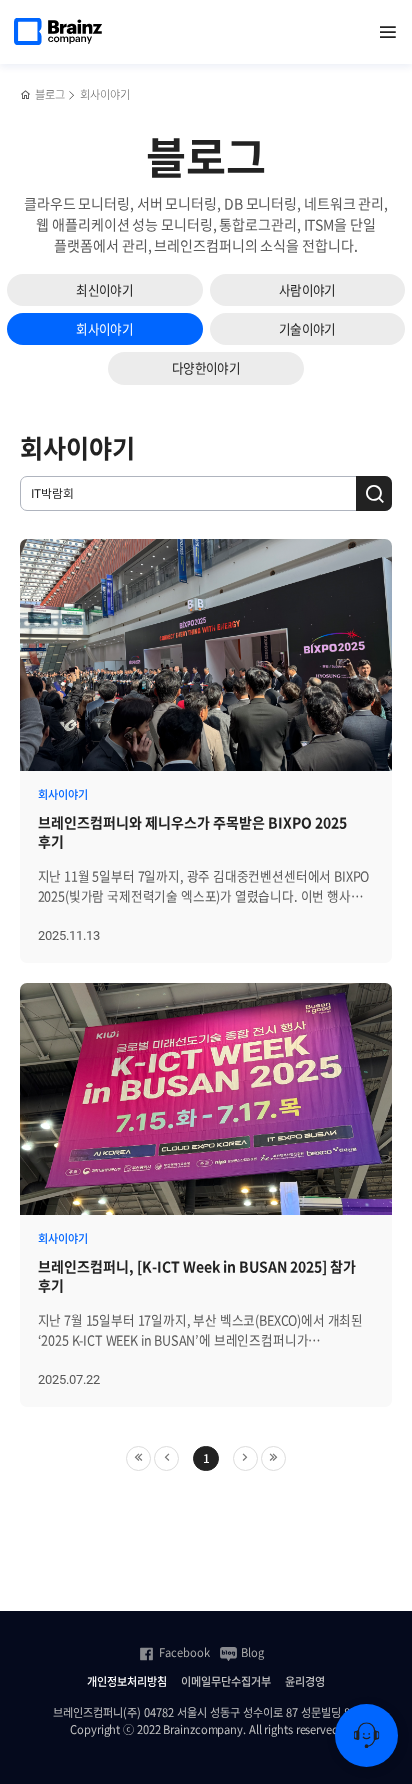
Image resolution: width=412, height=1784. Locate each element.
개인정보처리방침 (127, 1682)
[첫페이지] (138, 1458)
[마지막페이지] (273, 1458)
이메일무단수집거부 (226, 1682)
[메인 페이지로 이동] (25, 95)
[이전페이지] (166, 1458)
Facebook (184, 1653)
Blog (252, 1653)
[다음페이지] (245, 1458)
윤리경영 (305, 1682)
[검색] (374, 493)
